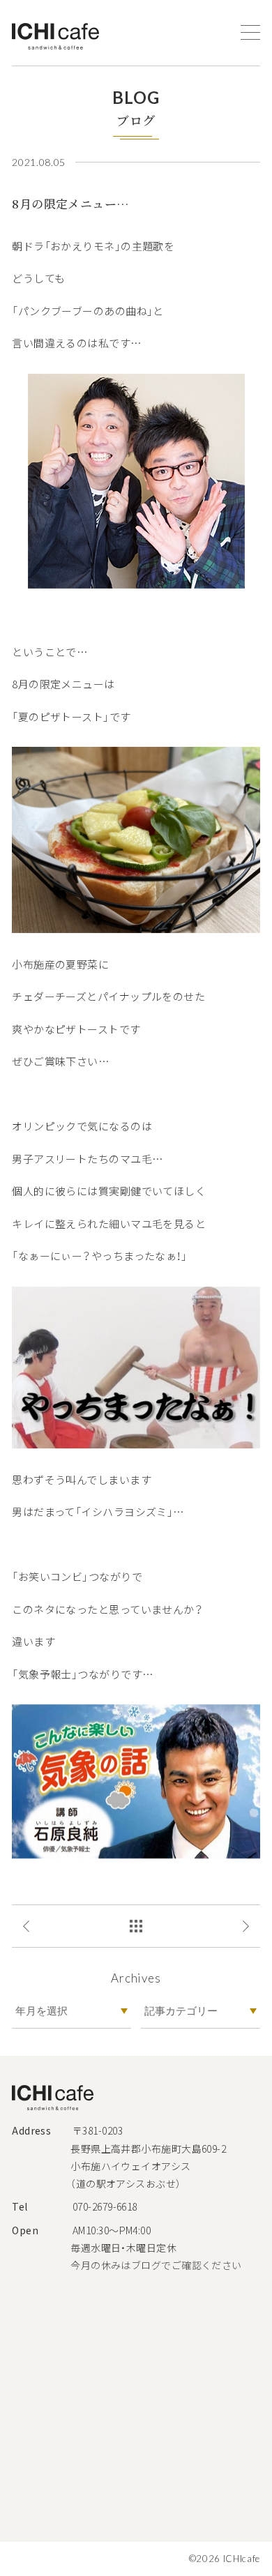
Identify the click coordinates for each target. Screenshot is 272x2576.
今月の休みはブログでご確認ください (156, 2265)
